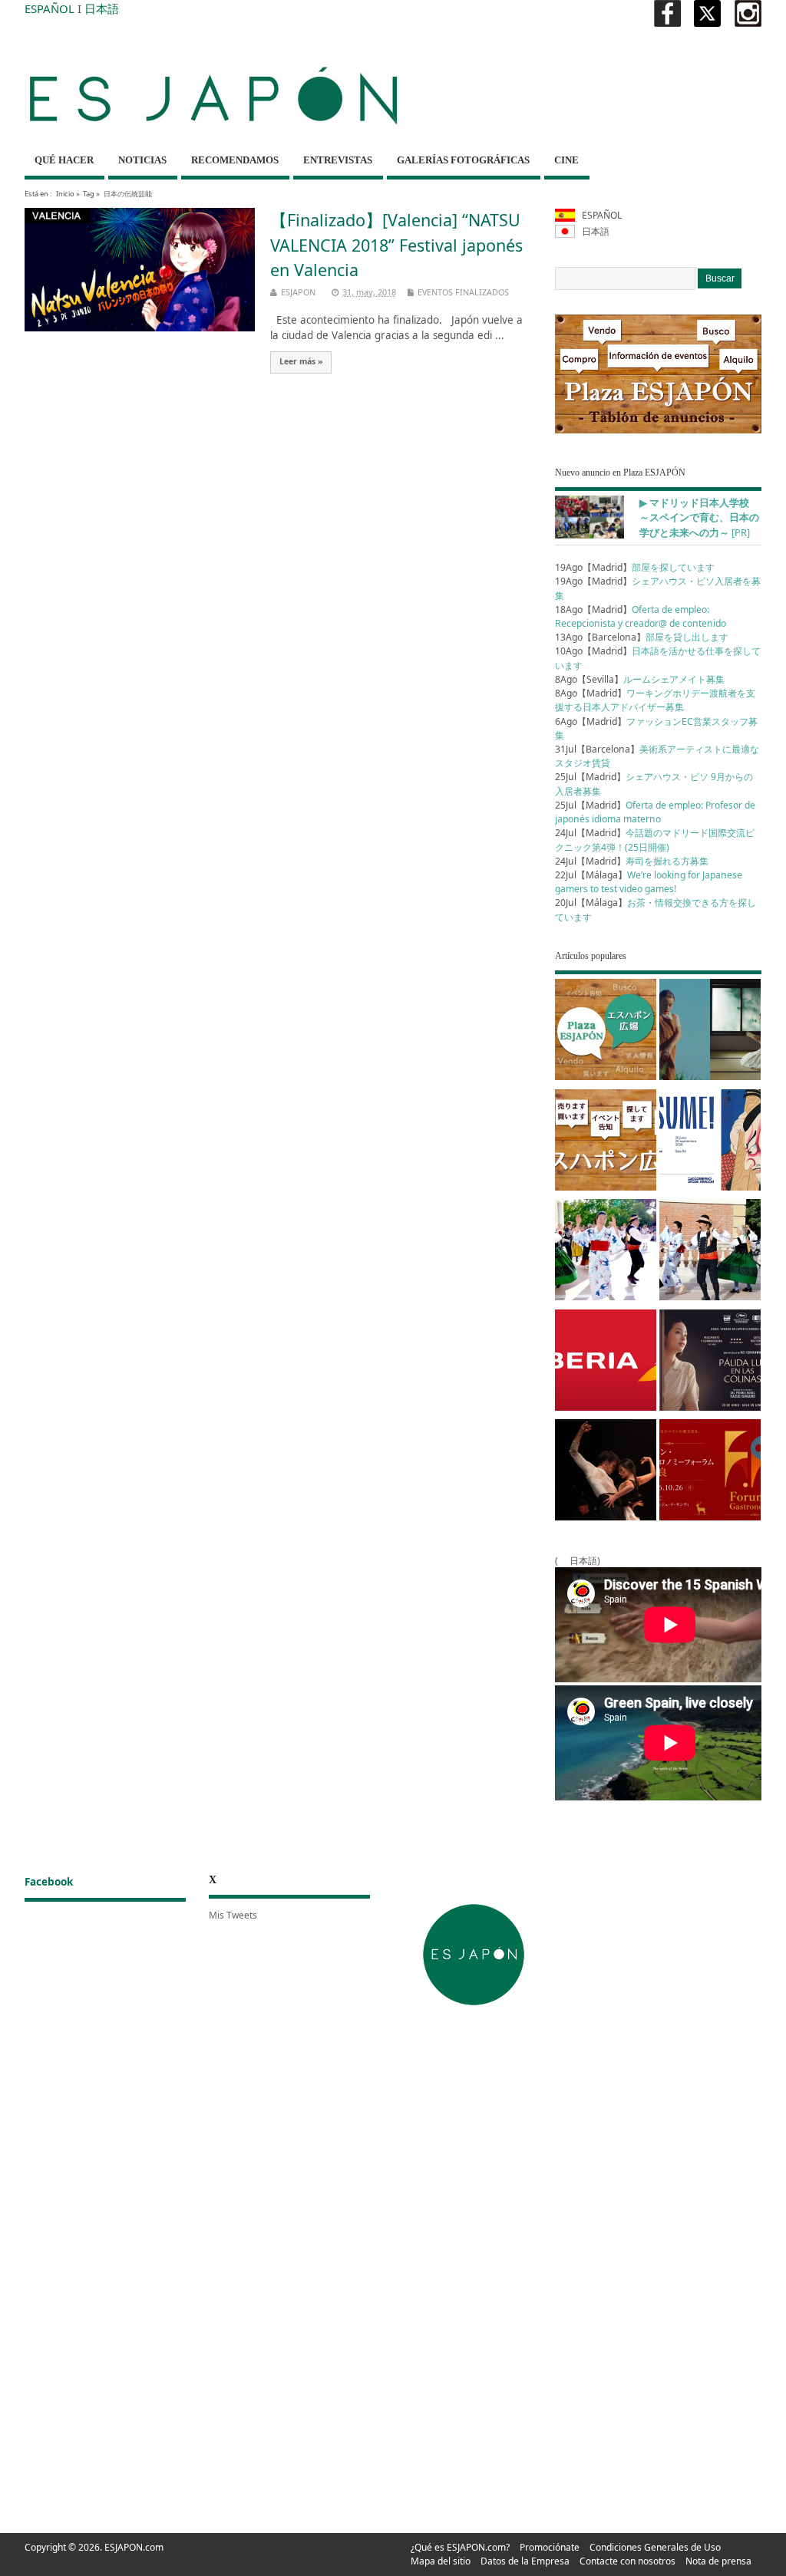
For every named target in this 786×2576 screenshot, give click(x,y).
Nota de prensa (718, 2561)
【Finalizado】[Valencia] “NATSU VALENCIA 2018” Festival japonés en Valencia (396, 245)
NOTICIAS (142, 160)
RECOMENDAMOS (235, 160)
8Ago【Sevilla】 (640, 679)
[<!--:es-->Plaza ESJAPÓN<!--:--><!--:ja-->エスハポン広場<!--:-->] (606, 1032)
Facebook (49, 1882)
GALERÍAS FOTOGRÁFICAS (463, 160)
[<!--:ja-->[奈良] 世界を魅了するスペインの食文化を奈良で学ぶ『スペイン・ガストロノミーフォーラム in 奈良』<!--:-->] (710, 1472)
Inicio (65, 194)
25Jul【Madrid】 (655, 812)
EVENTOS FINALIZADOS (463, 292)
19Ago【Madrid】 (635, 567)
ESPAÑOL (50, 8)
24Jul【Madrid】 (655, 840)
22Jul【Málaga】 (649, 882)
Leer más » (301, 361)
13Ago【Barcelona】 (642, 637)
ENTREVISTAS (338, 160)
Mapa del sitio (441, 2561)
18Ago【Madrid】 (641, 616)
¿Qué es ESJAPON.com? (460, 2547)
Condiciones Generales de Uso (655, 2547)
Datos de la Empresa (525, 2561)
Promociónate (550, 2547)
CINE (566, 160)
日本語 (102, 8)
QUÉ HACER (64, 160)
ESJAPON (298, 292)
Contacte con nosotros (627, 2561)
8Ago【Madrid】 (655, 700)
